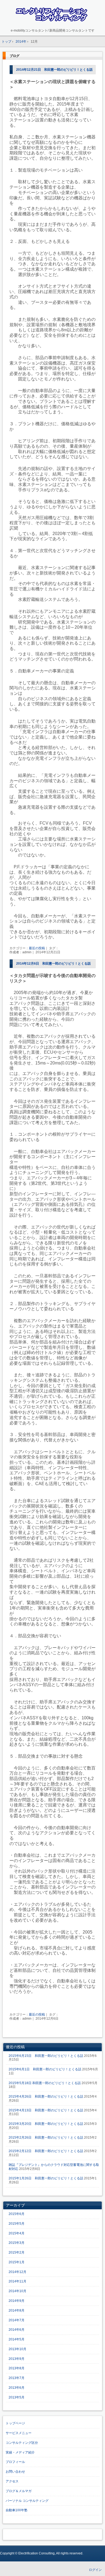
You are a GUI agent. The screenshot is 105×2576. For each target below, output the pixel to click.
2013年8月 (17, 2368)
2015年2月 (17, 2252)
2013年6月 (17, 2388)
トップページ (15, 2423)
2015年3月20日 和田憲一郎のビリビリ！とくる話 (46, 2124)
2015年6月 (17, 2214)
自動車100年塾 (17, 2510)
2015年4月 (17, 2233)
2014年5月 (17, 2339)
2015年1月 (17, 2262)
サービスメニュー (19, 2433)
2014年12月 (17, 2272)
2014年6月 (17, 2330)
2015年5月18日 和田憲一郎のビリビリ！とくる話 (45, 2083)
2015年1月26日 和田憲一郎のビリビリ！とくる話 (46, 2178)
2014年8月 (17, 2310)
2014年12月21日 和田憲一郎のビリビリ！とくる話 (54, 70)
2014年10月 (17, 2291)
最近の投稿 (37, 948)
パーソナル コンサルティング (27, 2501)
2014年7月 (17, 2320)
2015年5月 (17, 2224)
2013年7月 (17, 2378)
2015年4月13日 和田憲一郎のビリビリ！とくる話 (46, 2110)
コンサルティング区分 (22, 2443)
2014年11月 (17, 2281)
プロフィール (15, 2462)
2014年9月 (17, 2301)
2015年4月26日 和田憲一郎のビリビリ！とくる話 (46, 2097)
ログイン (95, 2570)
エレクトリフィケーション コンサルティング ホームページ (53, 15)
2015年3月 (17, 2243)
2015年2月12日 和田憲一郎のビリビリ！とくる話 (46, 2151)
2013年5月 (17, 2397)
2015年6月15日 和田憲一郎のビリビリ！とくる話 (46, 2056)
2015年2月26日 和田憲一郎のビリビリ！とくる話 (46, 2138)
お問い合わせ (15, 2472)
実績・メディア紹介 (20, 2452)
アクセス (12, 2481)
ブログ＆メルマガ (19, 2491)
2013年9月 (17, 2359)
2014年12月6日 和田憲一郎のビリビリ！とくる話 (53, 964)
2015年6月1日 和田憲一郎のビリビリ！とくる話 (45, 2069)
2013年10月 (17, 2349)
